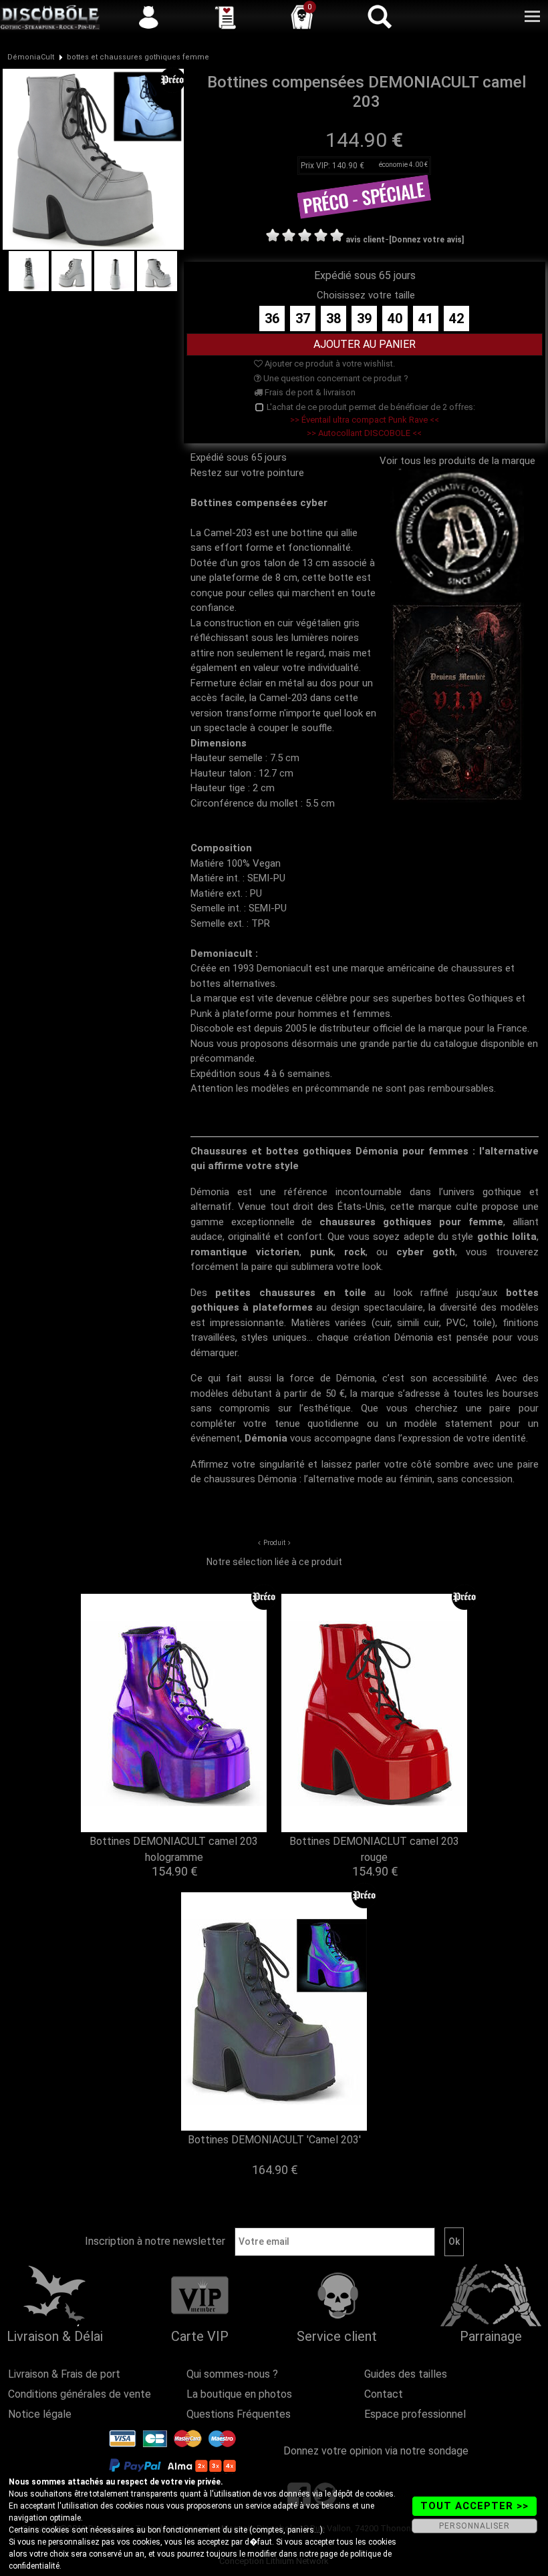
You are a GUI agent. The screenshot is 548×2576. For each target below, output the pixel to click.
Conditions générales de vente (80, 2394)
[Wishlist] (225, 17)
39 (364, 318)
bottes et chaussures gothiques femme (138, 57)
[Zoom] (93, 158)
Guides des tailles (406, 2374)
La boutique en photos (239, 2394)
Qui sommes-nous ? (232, 2374)
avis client (365, 240)
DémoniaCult (31, 57)
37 (303, 318)
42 (456, 318)
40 (395, 318)
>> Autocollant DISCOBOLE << (364, 433)
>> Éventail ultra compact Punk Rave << (365, 420)
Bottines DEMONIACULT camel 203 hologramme (174, 1849)
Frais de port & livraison (309, 392)
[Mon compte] (148, 17)
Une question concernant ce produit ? (335, 378)
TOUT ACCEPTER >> (474, 2506)
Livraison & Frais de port (64, 2374)
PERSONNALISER (474, 2526)
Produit (274, 1543)
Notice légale (40, 2414)
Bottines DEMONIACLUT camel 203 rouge (374, 1849)
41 (426, 318)
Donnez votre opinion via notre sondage (376, 2451)
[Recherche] (379, 17)
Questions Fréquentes (239, 2414)
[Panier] (302, 17)
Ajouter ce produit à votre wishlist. (329, 364)
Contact (384, 2394)
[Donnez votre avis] (426, 240)
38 (333, 318)
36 (272, 318)
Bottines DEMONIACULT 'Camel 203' (274, 2140)
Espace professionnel (415, 2414)
